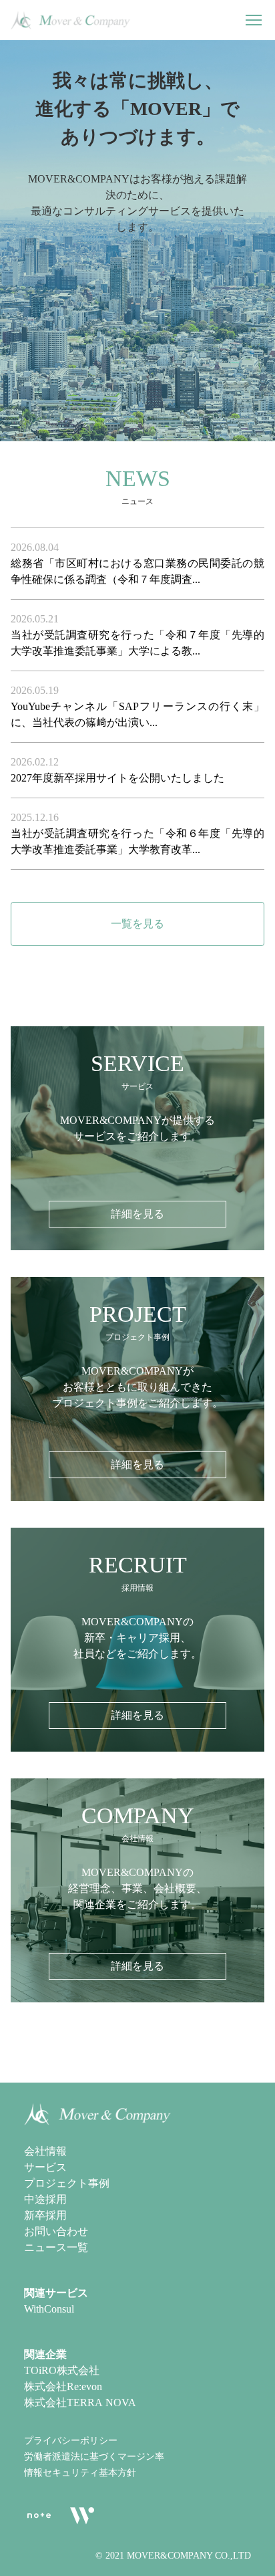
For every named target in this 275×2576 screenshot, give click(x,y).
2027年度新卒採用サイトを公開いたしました (117, 778)
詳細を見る (137, 1214)
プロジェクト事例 (67, 2183)
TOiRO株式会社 (62, 2370)
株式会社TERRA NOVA (80, 2403)
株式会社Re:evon (63, 2386)
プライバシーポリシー (71, 2441)
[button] (254, 20)
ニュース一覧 (56, 2247)
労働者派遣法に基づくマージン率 (94, 2457)
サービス (45, 2167)
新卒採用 (45, 2215)
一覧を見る (137, 924)
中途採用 (45, 2199)
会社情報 (45, 2151)
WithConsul (49, 2309)
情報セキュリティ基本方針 (80, 2473)
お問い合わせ (56, 2231)
